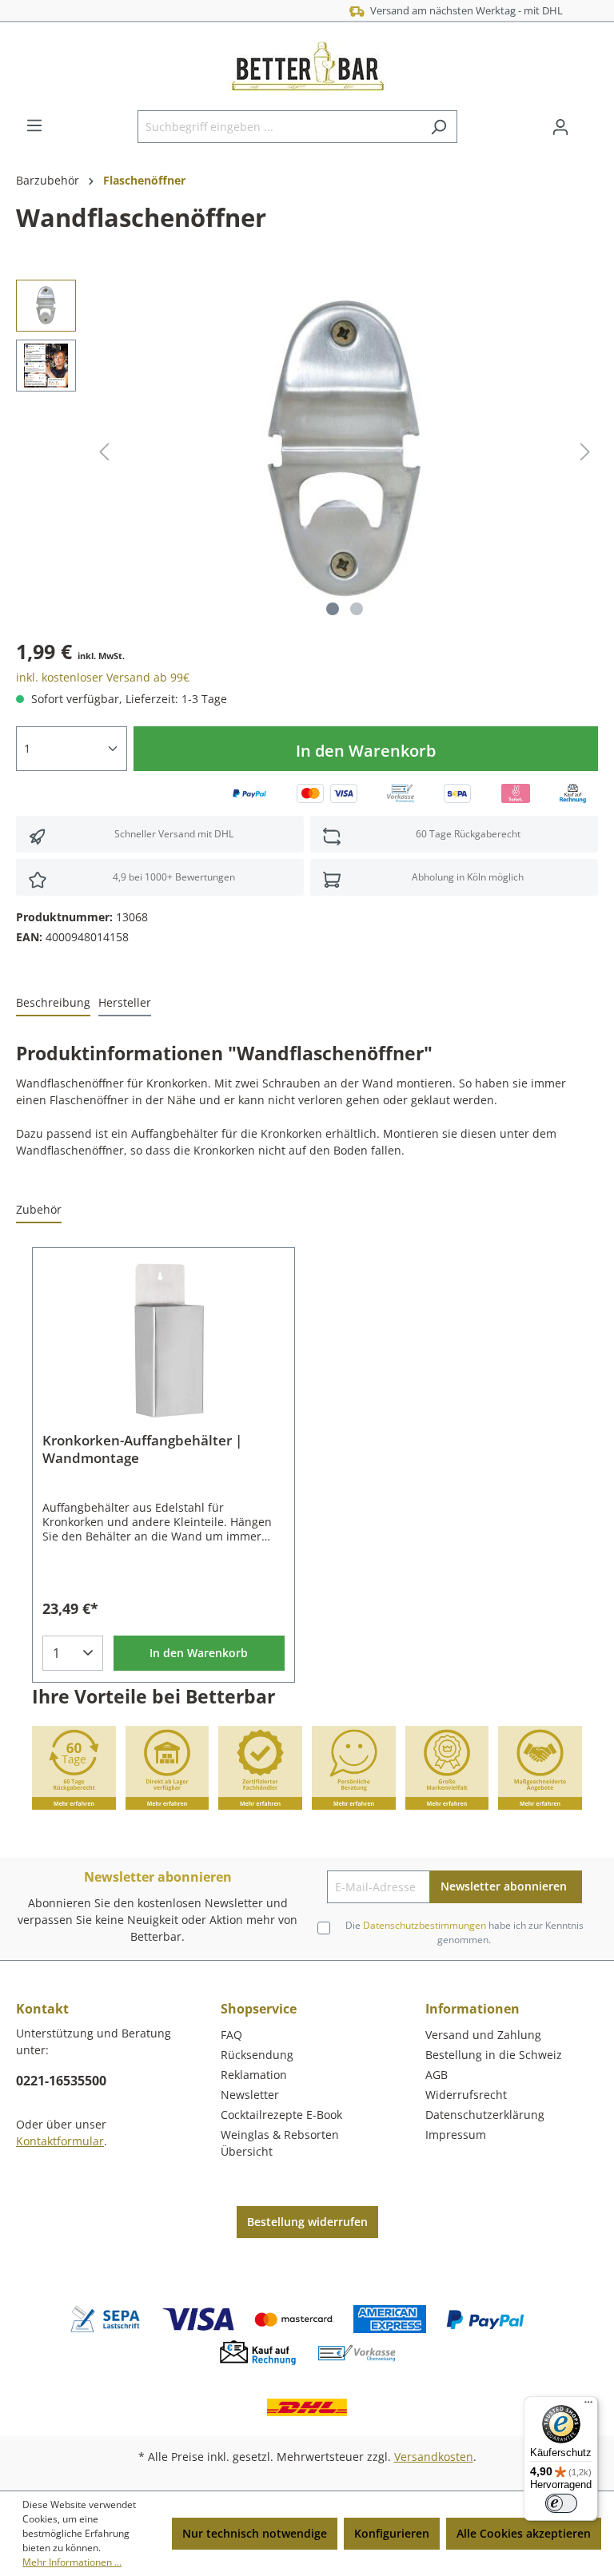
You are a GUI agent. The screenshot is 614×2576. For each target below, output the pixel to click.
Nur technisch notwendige (255, 2533)
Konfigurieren (392, 2533)
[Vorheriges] (104, 452)
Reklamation (254, 2075)
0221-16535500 (61, 2081)
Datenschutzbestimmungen (425, 1925)
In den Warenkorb (366, 751)
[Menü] (34, 125)
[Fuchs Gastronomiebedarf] (586, 222)
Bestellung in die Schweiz (494, 2055)
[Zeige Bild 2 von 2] (357, 609)
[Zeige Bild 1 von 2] (333, 609)
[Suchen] (439, 127)
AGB (437, 2075)
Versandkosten (434, 2457)
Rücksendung (257, 2055)
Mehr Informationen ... (72, 2562)
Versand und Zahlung (483, 2035)
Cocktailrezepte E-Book (281, 2115)
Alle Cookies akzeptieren (524, 2533)
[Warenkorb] (588, 121)
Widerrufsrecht (466, 2095)
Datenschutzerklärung (485, 2115)
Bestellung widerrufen (307, 2222)
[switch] (561, 2503)
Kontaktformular (60, 2141)
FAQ (231, 2035)
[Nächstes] (585, 452)
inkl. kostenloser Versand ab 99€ (103, 677)
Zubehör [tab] (39, 1209)
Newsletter (250, 2095)
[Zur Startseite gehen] (307, 66)
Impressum (456, 2135)
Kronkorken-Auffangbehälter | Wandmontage (142, 1449)
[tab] (53, 1003)
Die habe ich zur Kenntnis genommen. (464, 1932)
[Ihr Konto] (560, 127)
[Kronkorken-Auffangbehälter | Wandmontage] (163, 1340)
